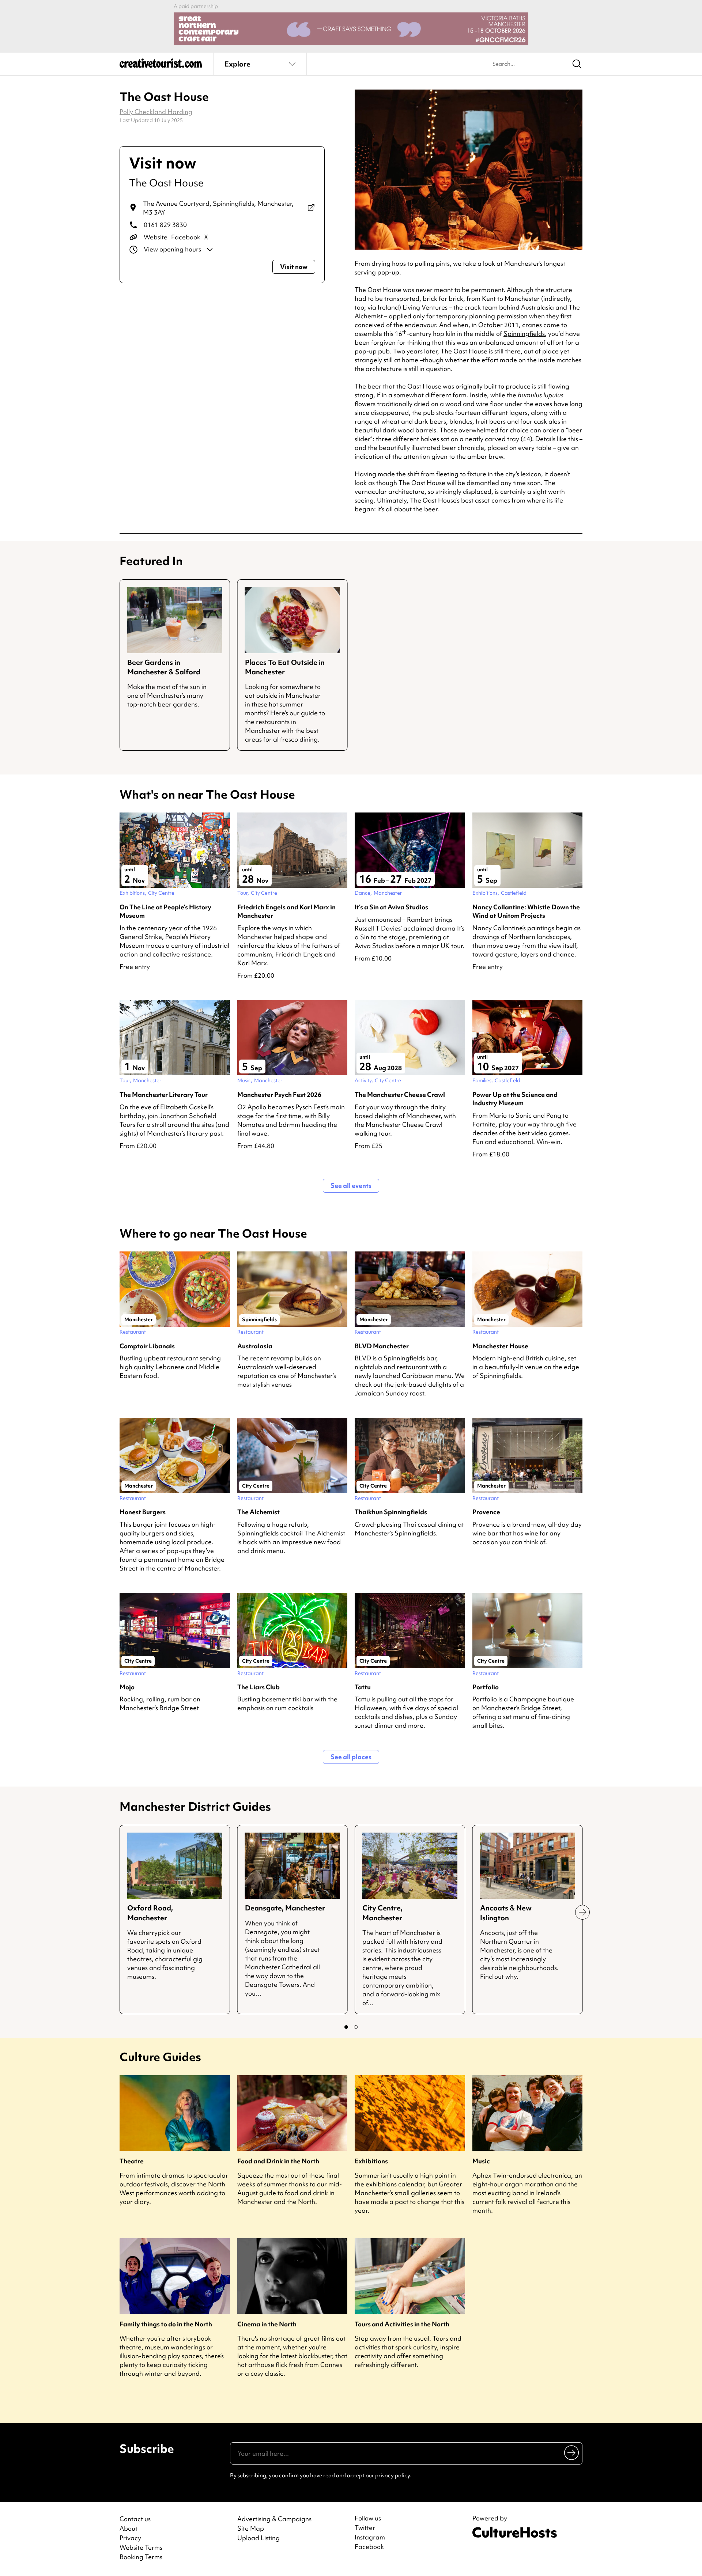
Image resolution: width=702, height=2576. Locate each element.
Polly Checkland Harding (156, 112)
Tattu (363, 1687)
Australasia (255, 1346)
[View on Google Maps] (311, 208)
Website (156, 237)
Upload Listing (258, 2538)
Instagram (370, 2537)
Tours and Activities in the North (402, 2324)
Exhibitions (371, 2161)
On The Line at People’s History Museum (165, 911)
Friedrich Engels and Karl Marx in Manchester (286, 911)
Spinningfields (524, 334)
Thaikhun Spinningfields (391, 1512)
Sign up (572, 2452)
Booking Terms (141, 2557)
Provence (486, 1512)
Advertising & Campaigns (274, 2519)
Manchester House (500, 1346)
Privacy (130, 2538)
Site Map (251, 2528)
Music (481, 2161)
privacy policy (392, 2475)
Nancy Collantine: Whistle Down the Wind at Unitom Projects (526, 911)
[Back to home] (161, 66)
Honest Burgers (143, 1512)
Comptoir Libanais (147, 1346)
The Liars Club (258, 1687)
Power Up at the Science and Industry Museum (515, 1099)
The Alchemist (258, 1512)
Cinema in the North (267, 2324)
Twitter (365, 2528)
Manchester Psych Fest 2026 (279, 1094)
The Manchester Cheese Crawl (400, 1094)
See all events (351, 1185)
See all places (351, 1757)
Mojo (127, 1687)
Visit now (294, 267)
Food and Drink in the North (278, 2161)
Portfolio (486, 1687)
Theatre (132, 2161)
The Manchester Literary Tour (164, 1094)
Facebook (186, 237)
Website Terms (141, 2547)
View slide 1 (346, 2027)
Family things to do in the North (166, 2324)
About (129, 2528)
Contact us (135, 2519)
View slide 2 (356, 2027)
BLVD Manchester (382, 1346)
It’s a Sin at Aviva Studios (391, 907)
